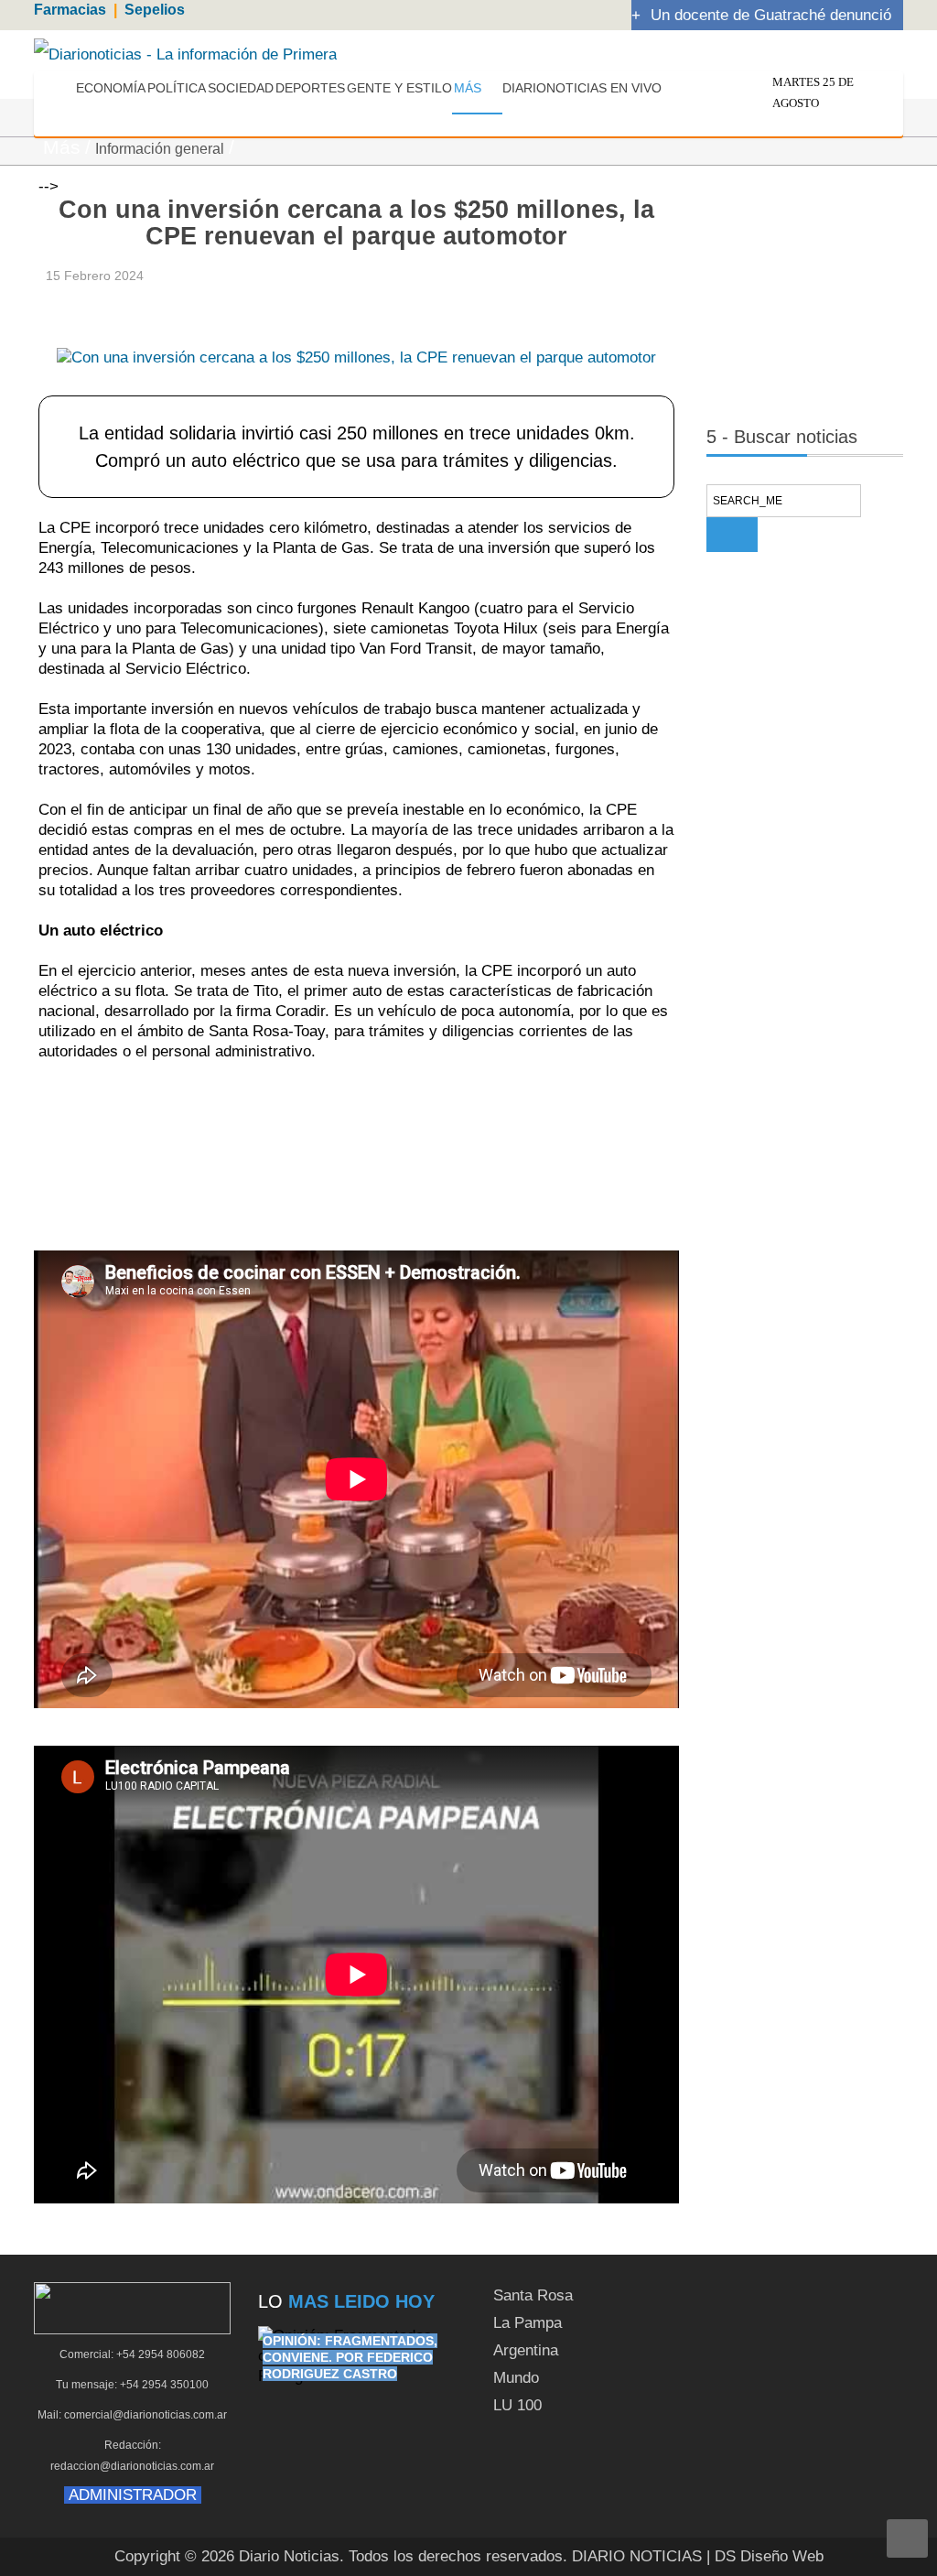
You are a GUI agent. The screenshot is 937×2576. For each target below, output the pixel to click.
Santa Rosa (533, 2295)
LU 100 (517, 2405)
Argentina (526, 2350)
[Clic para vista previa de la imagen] (356, 329)
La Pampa (528, 2323)
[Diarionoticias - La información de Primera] (185, 54)
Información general (160, 149)
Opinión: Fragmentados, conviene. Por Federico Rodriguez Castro (350, 2357)
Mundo (516, 2378)
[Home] (60, 91)
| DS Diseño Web (765, 2556)
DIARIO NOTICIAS (637, 2556)
